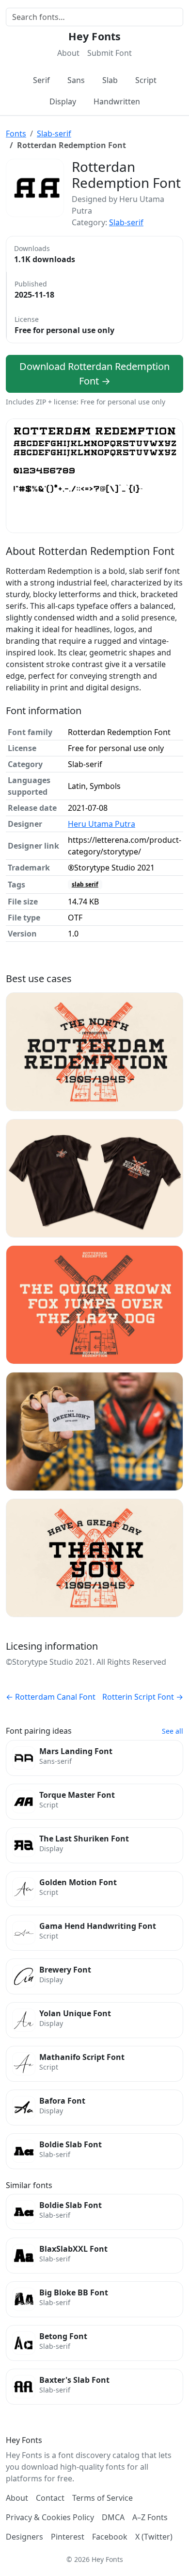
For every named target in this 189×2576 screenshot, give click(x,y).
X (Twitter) (154, 2537)
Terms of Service (102, 2498)
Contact (50, 2498)
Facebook (110, 2537)
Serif (41, 80)
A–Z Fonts (150, 2517)
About (68, 53)
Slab (110, 80)
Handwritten (117, 101)
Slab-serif (54, 134)
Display (63, 101)
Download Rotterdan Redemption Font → (94, 374)
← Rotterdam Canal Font (51, 1697)
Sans (76, 80)
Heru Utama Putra (102, 824)
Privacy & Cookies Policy (50, 2517)
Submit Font (110, 53)
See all (173, 1731)
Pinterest (68, 2537)
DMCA (113, 2517)
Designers (24, 2537)
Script (146, 80)
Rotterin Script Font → (143, 1697)
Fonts (16, 134)
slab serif (85, 884)
